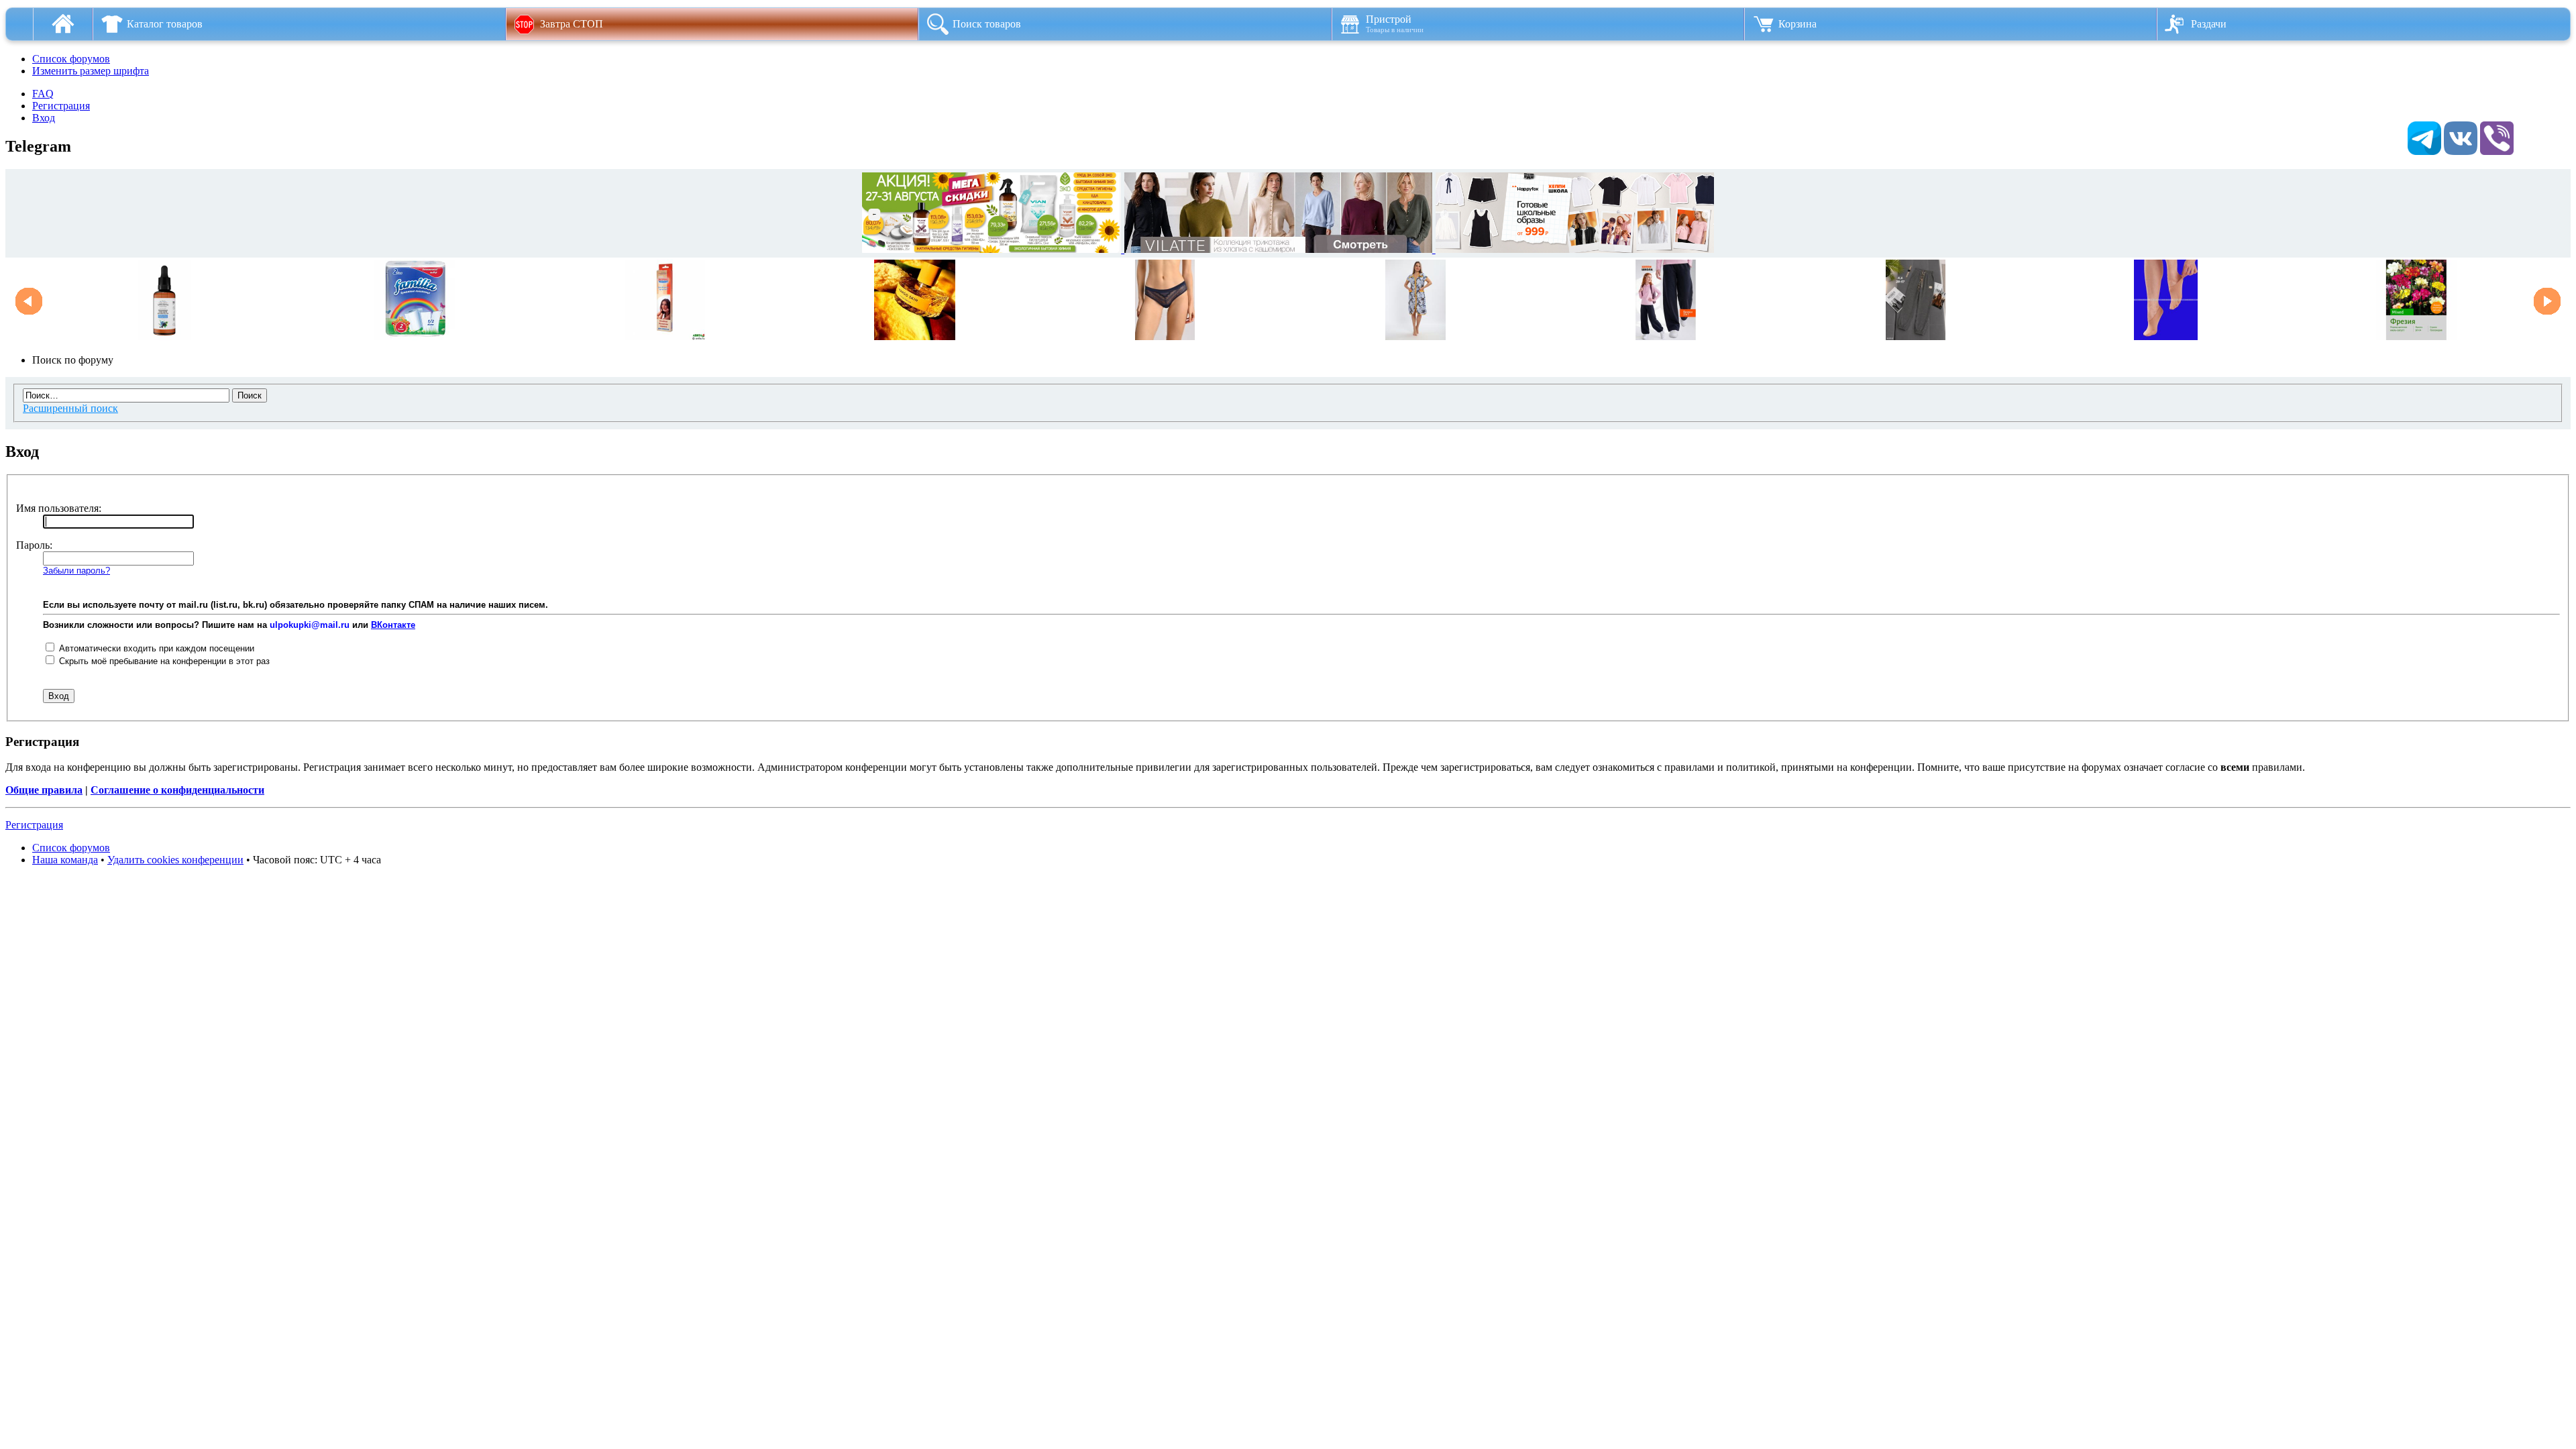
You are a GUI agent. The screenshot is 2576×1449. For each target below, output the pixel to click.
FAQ (43, 94)
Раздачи (2209, 24)
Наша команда (65, 860)
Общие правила (44, 790)
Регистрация (61, 106)
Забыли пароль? (76, 571)
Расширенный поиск (70, 408)
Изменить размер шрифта (91, 71)
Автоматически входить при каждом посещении (155, 648)
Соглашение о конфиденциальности (177, 790)
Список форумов (71, 59)
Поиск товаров (987, 24)
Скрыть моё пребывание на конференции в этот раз (163, 661)
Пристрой (1395, 23)
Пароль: (34, 545)
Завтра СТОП (572, 24)
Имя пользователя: (59, 508)
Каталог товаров (165, 24)
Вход (44, 118)
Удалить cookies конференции (175, 860)
